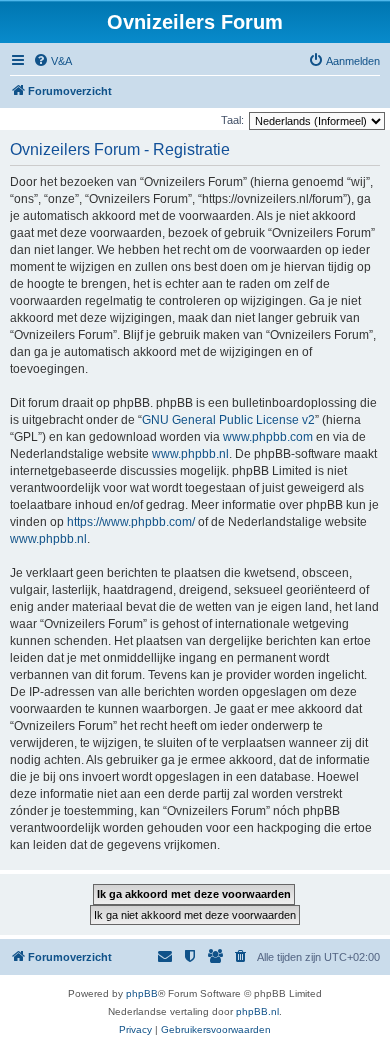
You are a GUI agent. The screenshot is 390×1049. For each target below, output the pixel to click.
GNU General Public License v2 (228, 420)
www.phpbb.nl (190, 454)
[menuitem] (52, 61)
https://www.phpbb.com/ (131, 522)
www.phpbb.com (268, 437)
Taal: (232, 120)
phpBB (142, 993)
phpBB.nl (257, 1011)
